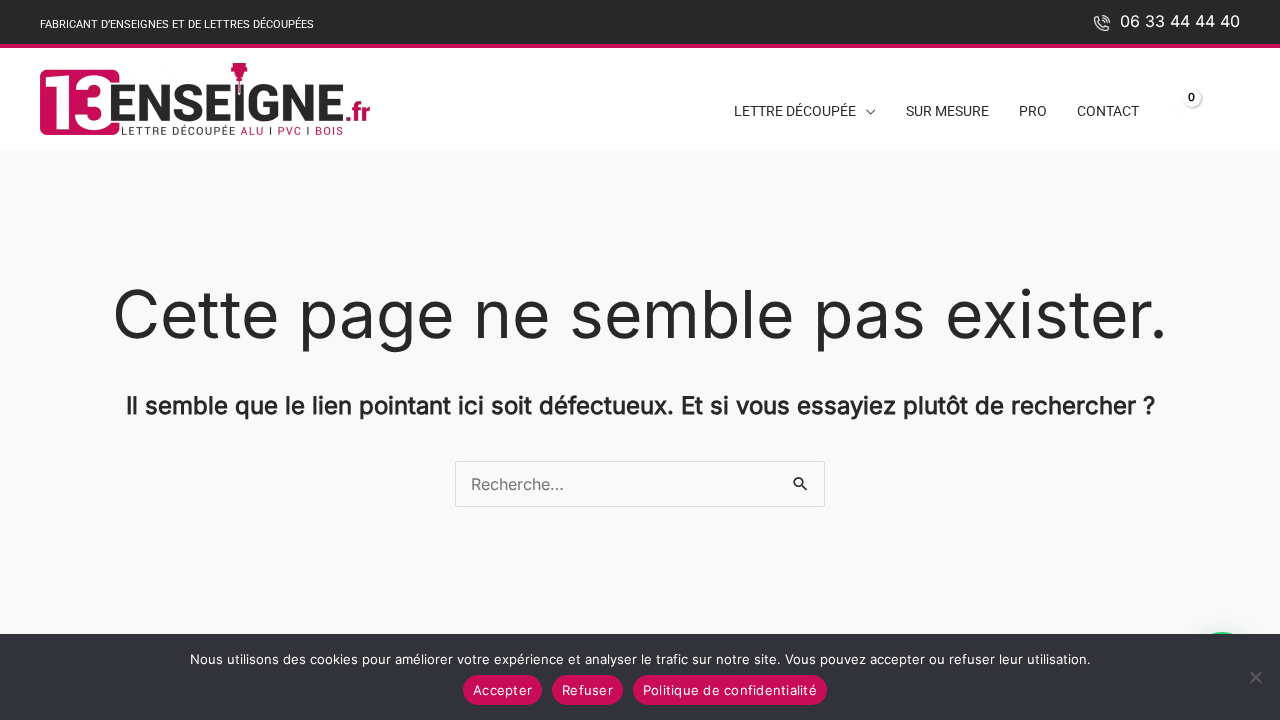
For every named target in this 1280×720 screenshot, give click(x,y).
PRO (1033, 111)
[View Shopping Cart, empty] (1177, 112)
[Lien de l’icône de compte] (1227, 106)
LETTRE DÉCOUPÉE (795, 111)
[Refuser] (1255, 677)
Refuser (587, 690)
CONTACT (1108, 111)
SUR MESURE (947, 111)
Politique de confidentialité (730, 690)
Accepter (502, 690)
